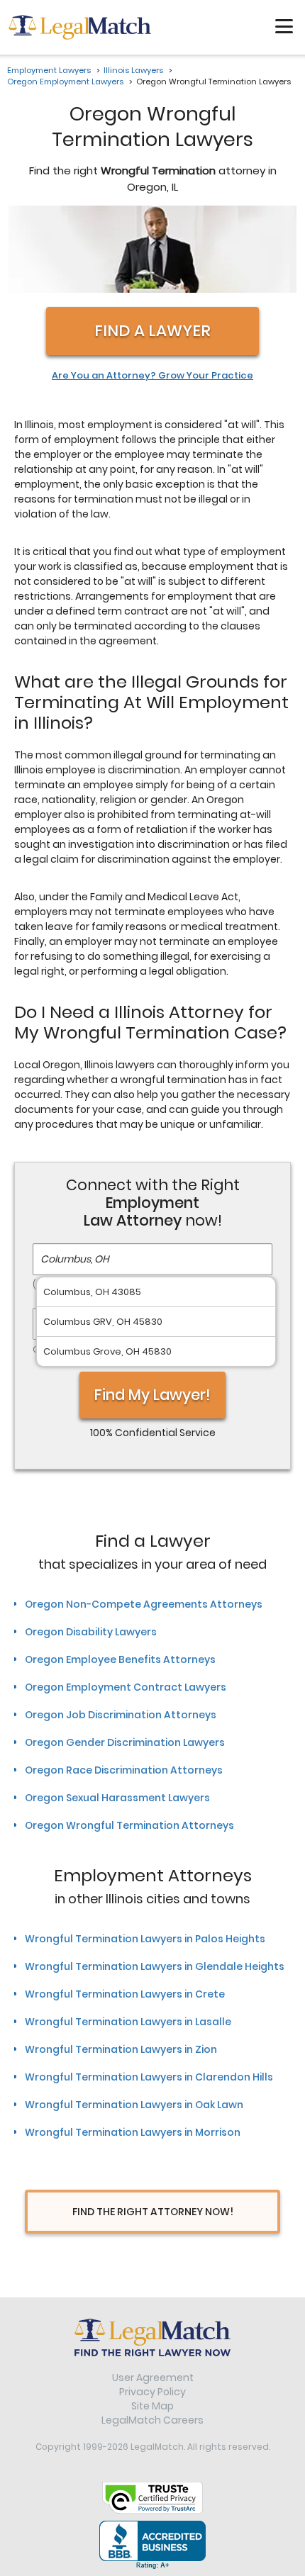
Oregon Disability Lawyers (91, 1632)
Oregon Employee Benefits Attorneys (120, 1659)
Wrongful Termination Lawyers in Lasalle (128, 2022)
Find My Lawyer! (152, 1395)
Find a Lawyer (152, 331)
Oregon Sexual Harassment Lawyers (117, 1798)
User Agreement (153, 2378)
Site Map (152, 2406)
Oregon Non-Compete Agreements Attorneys (144, 1604)
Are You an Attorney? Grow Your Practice (152, 376)
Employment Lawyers (49, 70)
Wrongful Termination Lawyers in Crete (125, 1994)
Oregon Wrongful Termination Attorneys (129, 1825)
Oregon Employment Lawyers (65, 82)
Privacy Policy (152, 2392)
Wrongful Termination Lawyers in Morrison (133, 2132)
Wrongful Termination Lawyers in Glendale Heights (155, 1966)
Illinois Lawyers (133, 70)
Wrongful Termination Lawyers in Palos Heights (145, 1939)
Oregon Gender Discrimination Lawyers (125, 1742)
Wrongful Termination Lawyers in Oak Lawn (134, 2105)
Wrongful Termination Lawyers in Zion (121, 2049)
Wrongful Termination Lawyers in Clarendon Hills (149, 2077)
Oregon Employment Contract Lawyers (126, 1687)
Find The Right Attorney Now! (153, 2212)
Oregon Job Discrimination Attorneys (121, 1715)
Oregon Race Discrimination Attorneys (124, 1770)
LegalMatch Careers (152, 2420)
